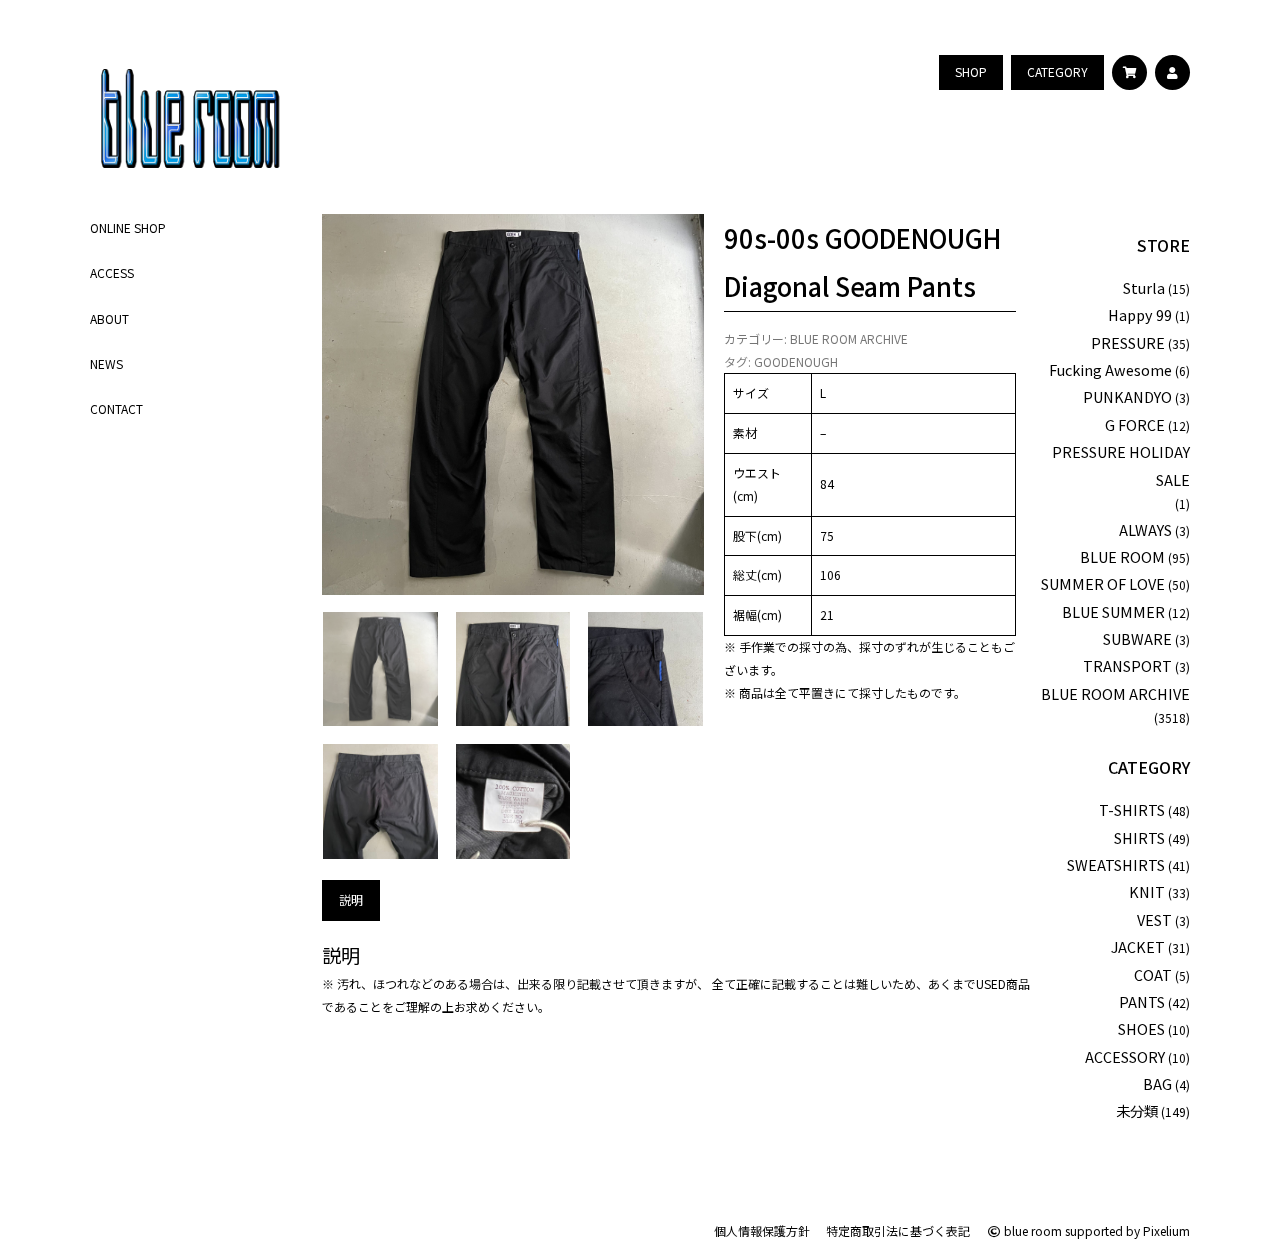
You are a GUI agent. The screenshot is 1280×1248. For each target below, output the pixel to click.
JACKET (1138, 946)
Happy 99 (1140, 314)
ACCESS (112, 272)
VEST (1154, 919)
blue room (1031, 1230)
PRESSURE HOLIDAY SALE (1121, 465)
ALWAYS (1145, 529)
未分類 (1137, 1110)
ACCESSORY (1125, 1056)
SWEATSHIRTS (1116, 864)
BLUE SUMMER (1113, 611)
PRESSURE (1128, 342)
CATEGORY (1149, 767)
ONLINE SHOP (128, 227)
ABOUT (109, 317)
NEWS (106, 362)
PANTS (1142, 1001)
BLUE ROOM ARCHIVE (849, 338)
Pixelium (1166, 1230)
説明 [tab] (351, 899)
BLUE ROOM (1122, 556)
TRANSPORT (1127, 665)
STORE (1163, 245)
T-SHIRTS (1132, 809)
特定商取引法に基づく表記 (898, 1230)
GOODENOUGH (796, 361)
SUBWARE (1137, 638)
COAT (1153, 974)
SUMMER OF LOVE (1103, 583)
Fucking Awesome (1110, 369)
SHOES (1141, 1028)
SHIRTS (1139, 837)
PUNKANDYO (1127, 396)
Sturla (1144, 287)
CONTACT (116, 408)
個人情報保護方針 (762, 1230)
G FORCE (1135, 424)
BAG (1157, 1083)
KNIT (1147, 891)
